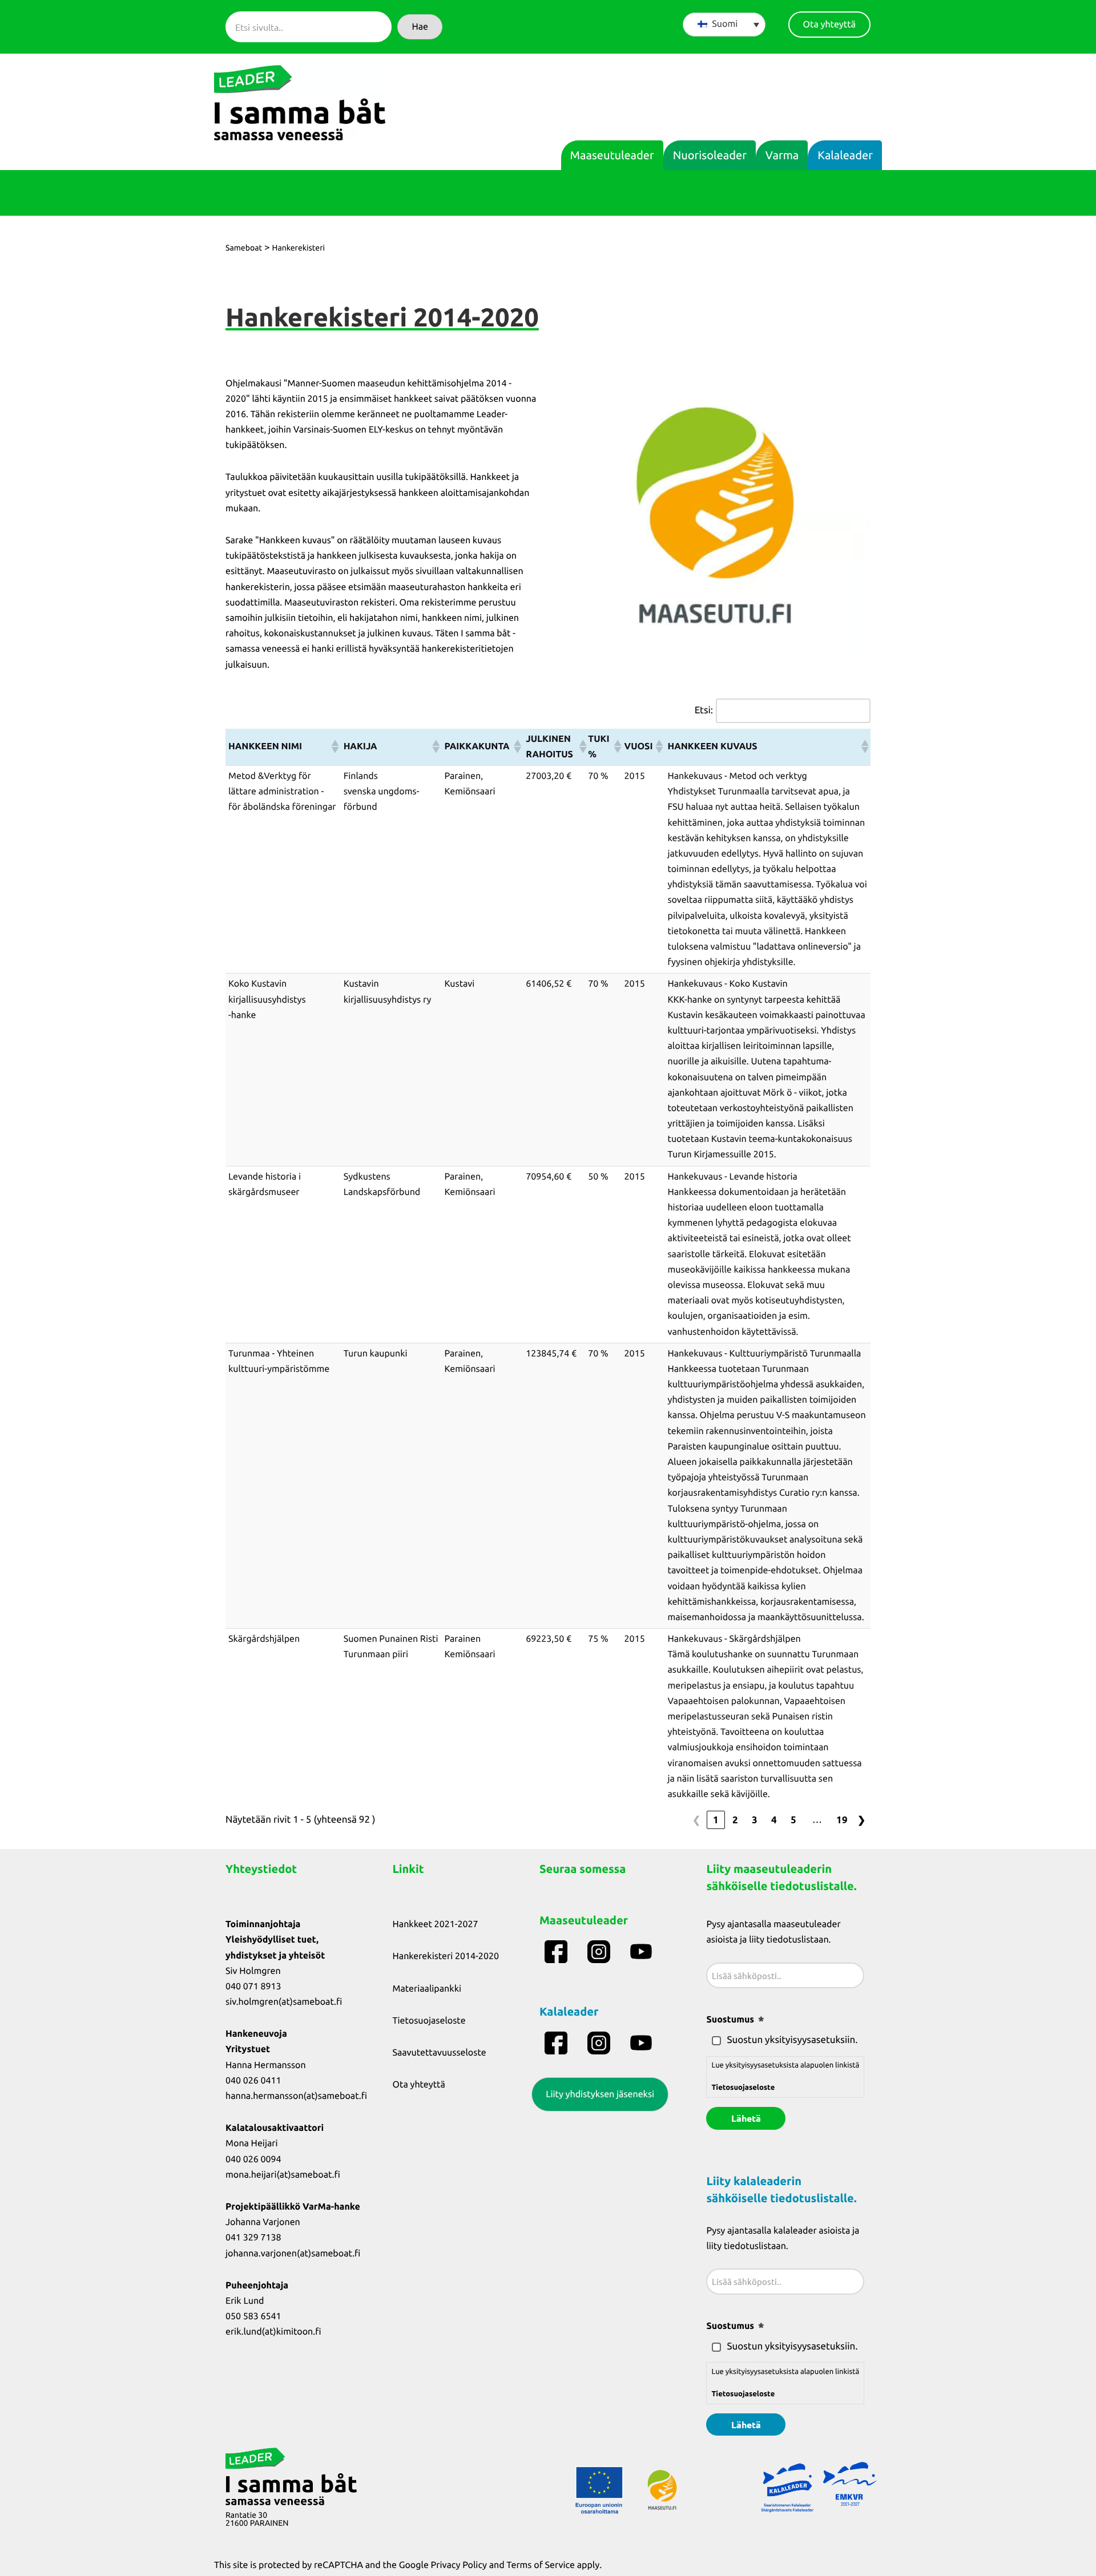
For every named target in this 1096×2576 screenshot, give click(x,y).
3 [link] (755, 1820)
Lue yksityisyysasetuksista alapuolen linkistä (785, 2076)
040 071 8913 (253, 1986)
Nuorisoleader (710, 155)
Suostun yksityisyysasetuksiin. (792, 2040)
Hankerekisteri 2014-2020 (446, 1956)
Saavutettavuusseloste (440, 2053)
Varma (782, 155)
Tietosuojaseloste (429, 2021)
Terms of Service (541, 2565)
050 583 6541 (253, 2316)
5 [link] (793, 1820)
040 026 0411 (253, 2081)
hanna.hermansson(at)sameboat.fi (296, 2096)
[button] (420, 27)
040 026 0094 (253, 2159)
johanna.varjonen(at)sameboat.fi (293, 2254)
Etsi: (704, 710)
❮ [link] (696, 1820)
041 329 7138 (253, 2238)
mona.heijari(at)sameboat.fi (283, 2175)
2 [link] (735, 1820)
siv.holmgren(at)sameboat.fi (284, 2002)
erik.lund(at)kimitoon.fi (273, 2332)
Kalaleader (845, 155)
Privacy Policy (459, 2565)
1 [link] (716, 1820)
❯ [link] (861, 1820)
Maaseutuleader (612, 155)
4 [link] (774, 1820)
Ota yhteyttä (419, 2085)
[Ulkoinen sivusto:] (557, 1952)
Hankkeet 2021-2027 (436, 1924)
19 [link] (842, 1820)
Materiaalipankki (427, 1989)
